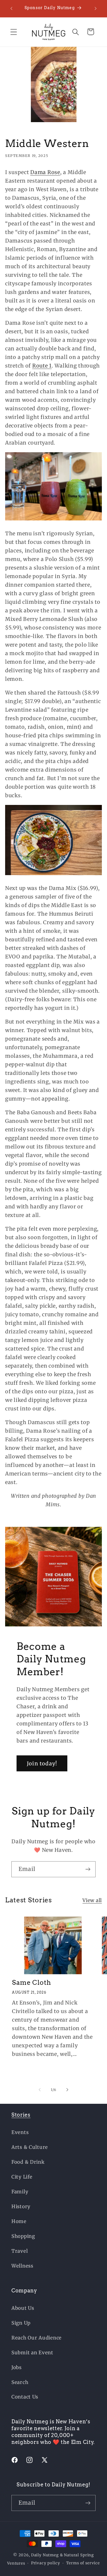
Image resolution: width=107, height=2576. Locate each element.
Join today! (42, 1764)
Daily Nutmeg (45, 2555)
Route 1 (42, 366)
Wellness (22, 2266)
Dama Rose (45, 172)
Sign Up (21, 2323)
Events (20, 2132)
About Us (23, 2308)
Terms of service (83, 2563)
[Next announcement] (96, 9)
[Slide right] (67, 2090)
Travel (20, 2251)
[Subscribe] (88, 1869)
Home (19, 2221)
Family (20, 2192)
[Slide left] (40, 2090)
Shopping (23, 2236)
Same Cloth (32, 1983)
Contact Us (25, 2397)
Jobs (17, 2367)
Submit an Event (32, 2353)
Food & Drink (28, 2162)
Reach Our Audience (37, 2338)
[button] (14, 32)
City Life (22, 2177)
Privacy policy (46, 2563)
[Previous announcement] (11, 9)
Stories (21, 2115)
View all (92, 1900)
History (21, 2206)
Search (20, 2382)
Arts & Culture (30, 2147)
